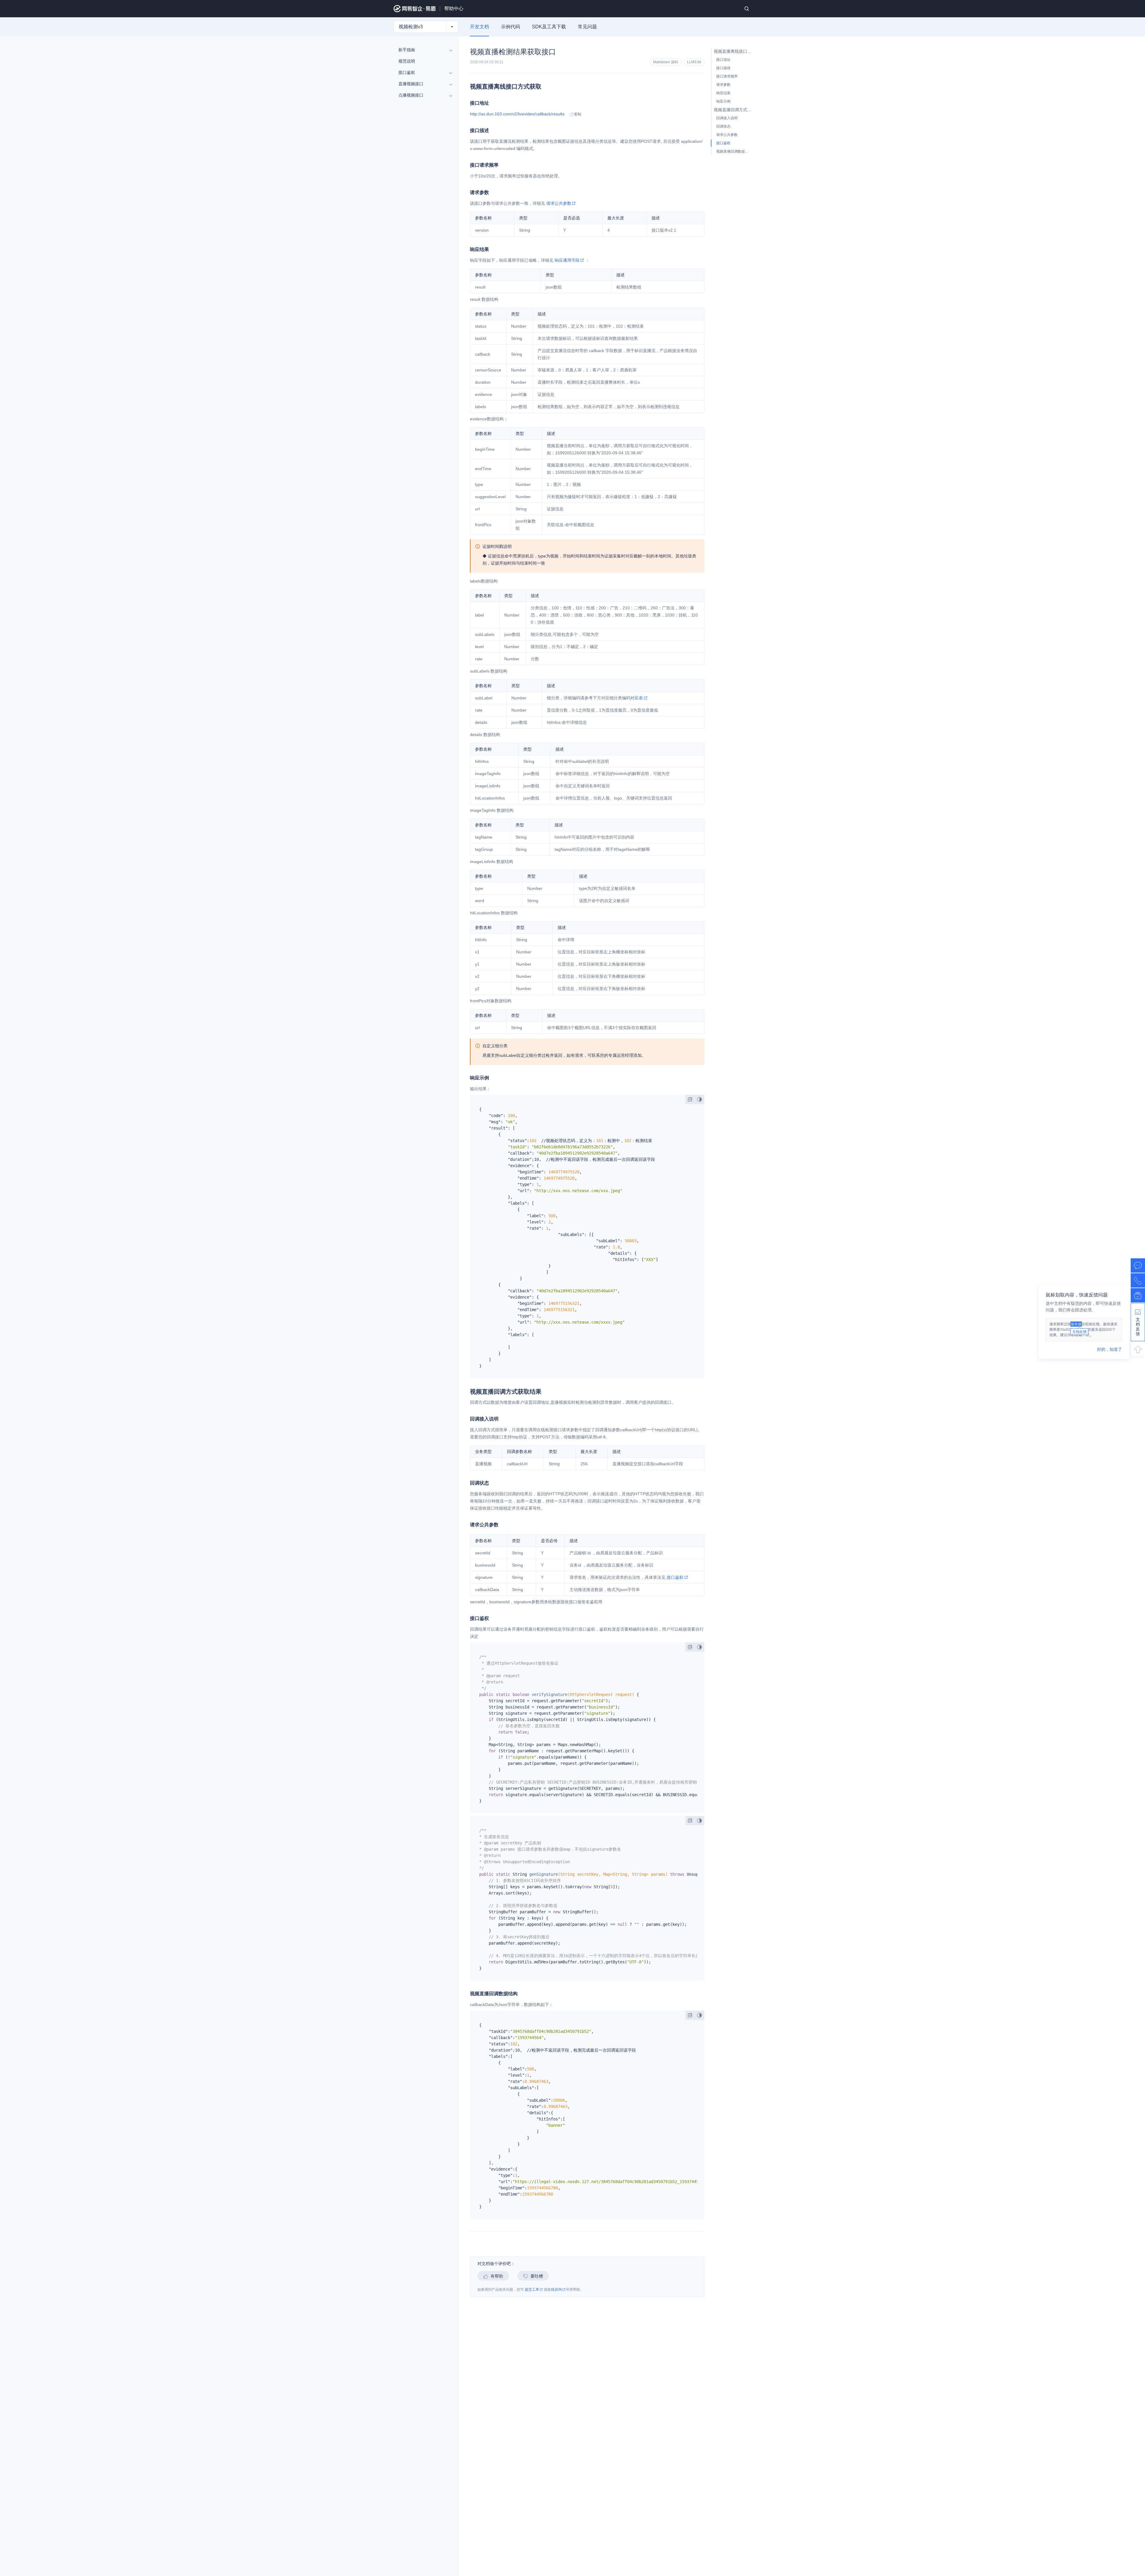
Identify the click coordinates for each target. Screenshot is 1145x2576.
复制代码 (690, 1099)
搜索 (747, 9)
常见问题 (587, 27)
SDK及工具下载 (549, 27)
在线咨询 (555, 2290)
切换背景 (700, 1099)
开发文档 (479, 27)
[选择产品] (452, 27)
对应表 (637, 698)
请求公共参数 (559, 203)
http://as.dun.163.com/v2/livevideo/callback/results (517, 114)
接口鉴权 (675, 1577)
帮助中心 (454, 8)
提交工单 (532, 2290)
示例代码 (510, 27)
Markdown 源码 (666, 62)
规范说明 (407, 61)
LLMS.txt (694, 62)
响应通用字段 (567, 260)
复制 (578, 114)
